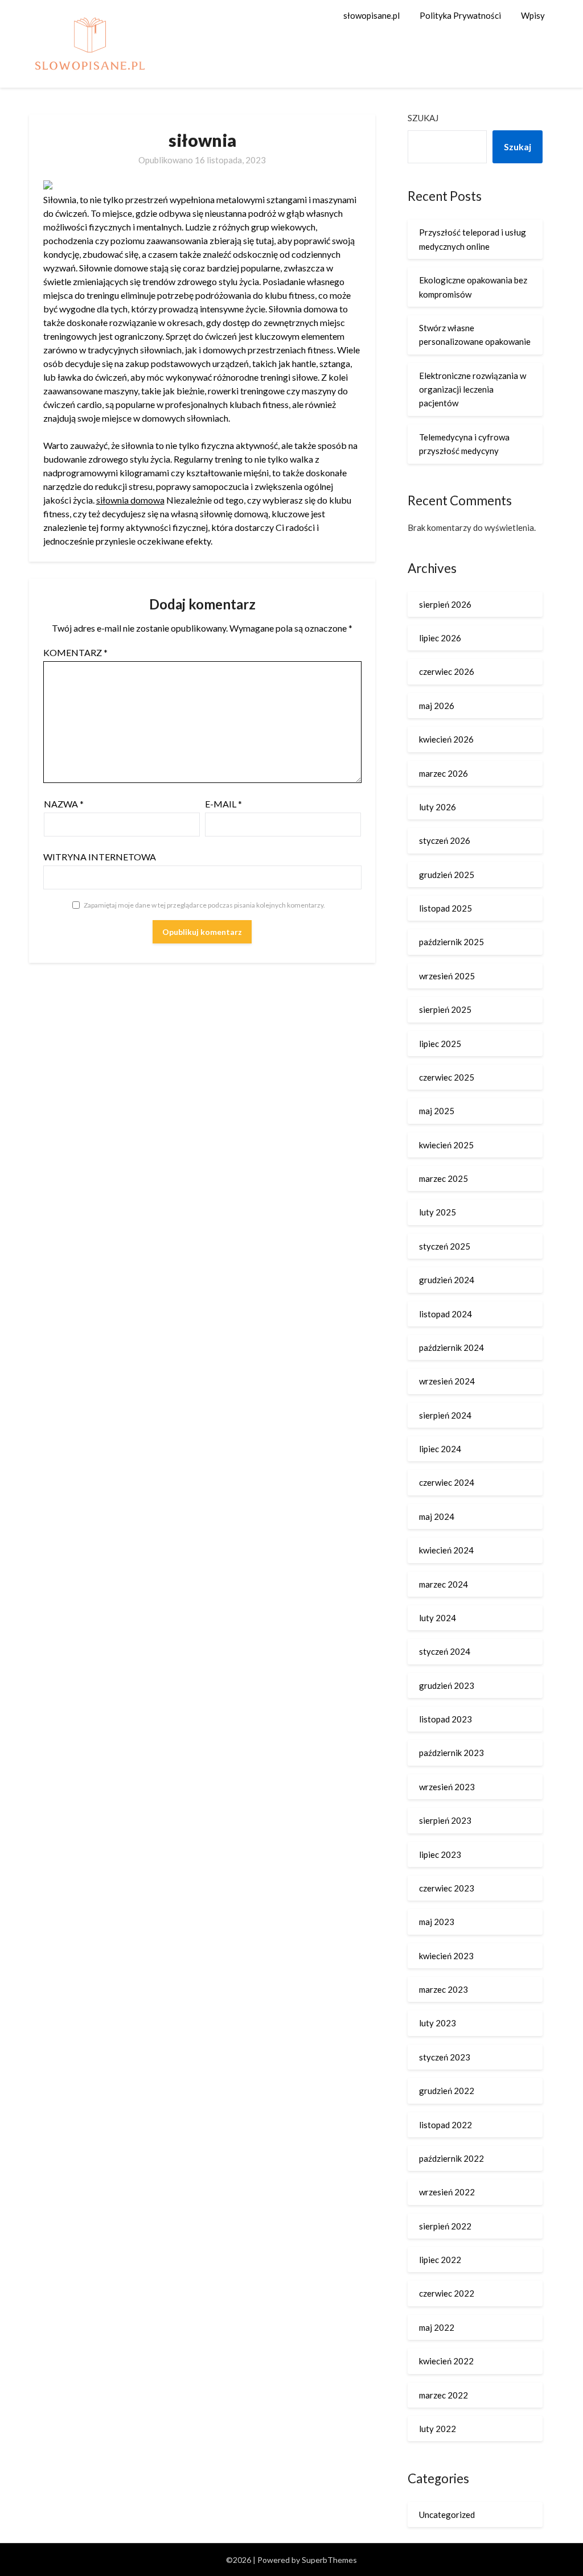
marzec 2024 (444, 1584)
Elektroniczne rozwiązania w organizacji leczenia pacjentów (473, 390)
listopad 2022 (446, 2125)
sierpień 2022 (445, 2226)
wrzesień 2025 (447, 976)
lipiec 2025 (440, 1044)
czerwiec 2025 (447, 1077)
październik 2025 (451, 942)
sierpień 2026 (445, 604)
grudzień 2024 (447, 1280)
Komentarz (75, 652)
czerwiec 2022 (447, 2293)
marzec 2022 (444, 2395)
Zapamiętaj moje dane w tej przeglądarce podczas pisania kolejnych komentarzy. (204, 905)
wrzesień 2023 (447, 1787)
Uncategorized (447, 2515)
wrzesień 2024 (447, 1381)
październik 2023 (451, 1753)
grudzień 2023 (447, 1685)
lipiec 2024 (440, 1449)
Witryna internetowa (100, 857)
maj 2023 (437, 1922)
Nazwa (64, 804)
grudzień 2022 (447, 2091)
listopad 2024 (446, 1314)
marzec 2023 (444, 1989)
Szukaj (423, 118)
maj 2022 (437, 2327)
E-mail (223, 804)
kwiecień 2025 (446, 1145)
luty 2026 (438, 807)
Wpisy (533, 15)
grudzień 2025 (447, 875)
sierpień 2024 (445, 1415)
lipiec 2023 (440, 1854)
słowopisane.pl (371, 15)
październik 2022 (451, 2158)
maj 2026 (437, 706)
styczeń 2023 (445, 2057)
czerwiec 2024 (447, 1482)
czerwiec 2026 (447, 671)
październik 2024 (451, 1347)
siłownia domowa (130, 500)
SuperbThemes (329, 2560)
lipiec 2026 (440, 638)
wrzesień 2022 (447, 2192)
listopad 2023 (446, 1719)
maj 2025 (437, 1111)
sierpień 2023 (445, 1820)
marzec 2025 (444, 1178)
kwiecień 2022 (446, 2361)
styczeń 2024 (445, 1651)
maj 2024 (437, 1516)
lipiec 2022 (440, 2260)
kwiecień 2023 (446, 1956)
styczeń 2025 (445, 1246)
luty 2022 (438, 2429)
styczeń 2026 (445, 840)
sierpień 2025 (445, 1009)
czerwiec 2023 (447, 1888)
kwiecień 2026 (446, 739)
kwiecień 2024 (446, 1550)
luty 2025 (438, 1212)
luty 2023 (438, 2023)
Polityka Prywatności (460, 15)
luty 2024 (438, 1618)
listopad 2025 (446, 908)
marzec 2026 (444, 773)
